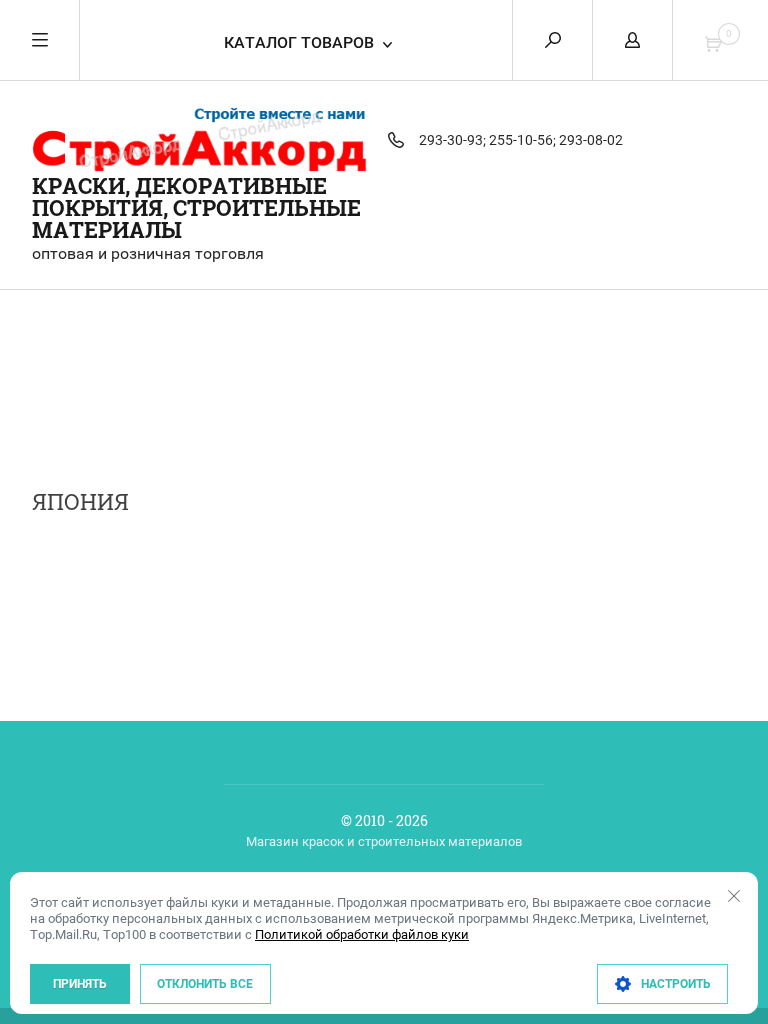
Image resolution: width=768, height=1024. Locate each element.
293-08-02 (591, 140)
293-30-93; (452, 140)
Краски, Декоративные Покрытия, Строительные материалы (196, 207)
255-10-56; (522, 140)
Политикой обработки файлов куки (362, 934)
